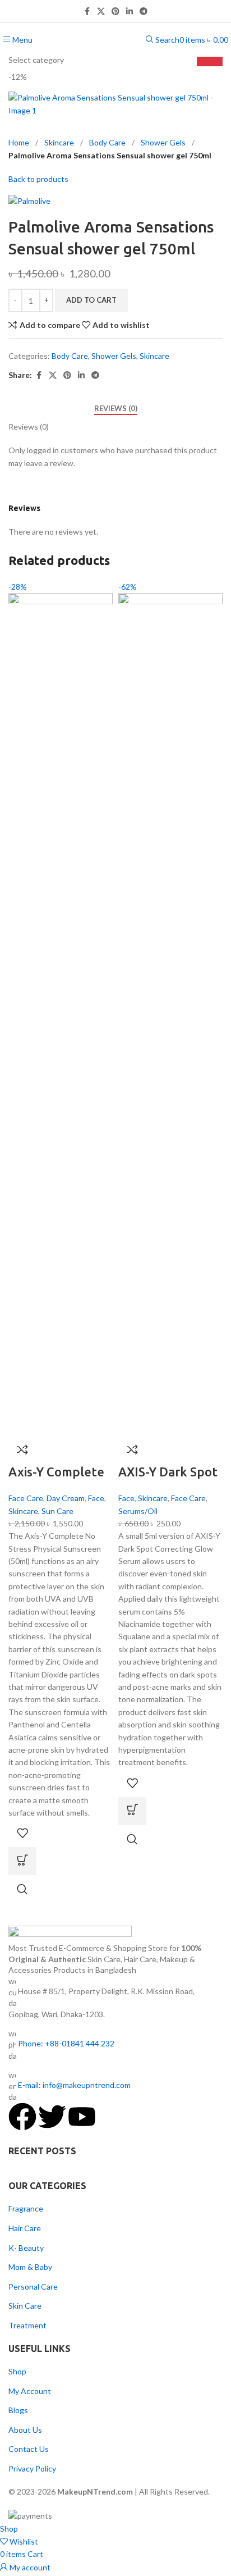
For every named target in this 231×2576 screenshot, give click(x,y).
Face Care (26, 1498)
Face (96, 1498)
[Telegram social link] (144, 12)
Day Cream (66, 1498)
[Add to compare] (22, 1449)
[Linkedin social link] (130, 12)
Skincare (23, 1511)
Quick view (22, 1889)
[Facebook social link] (87, 12)
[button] (22, 1861)
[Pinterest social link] (115, 12)
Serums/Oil (138, 1511)
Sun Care (57, 1511)
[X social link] (101, 12)
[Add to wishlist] (22, 1833)
